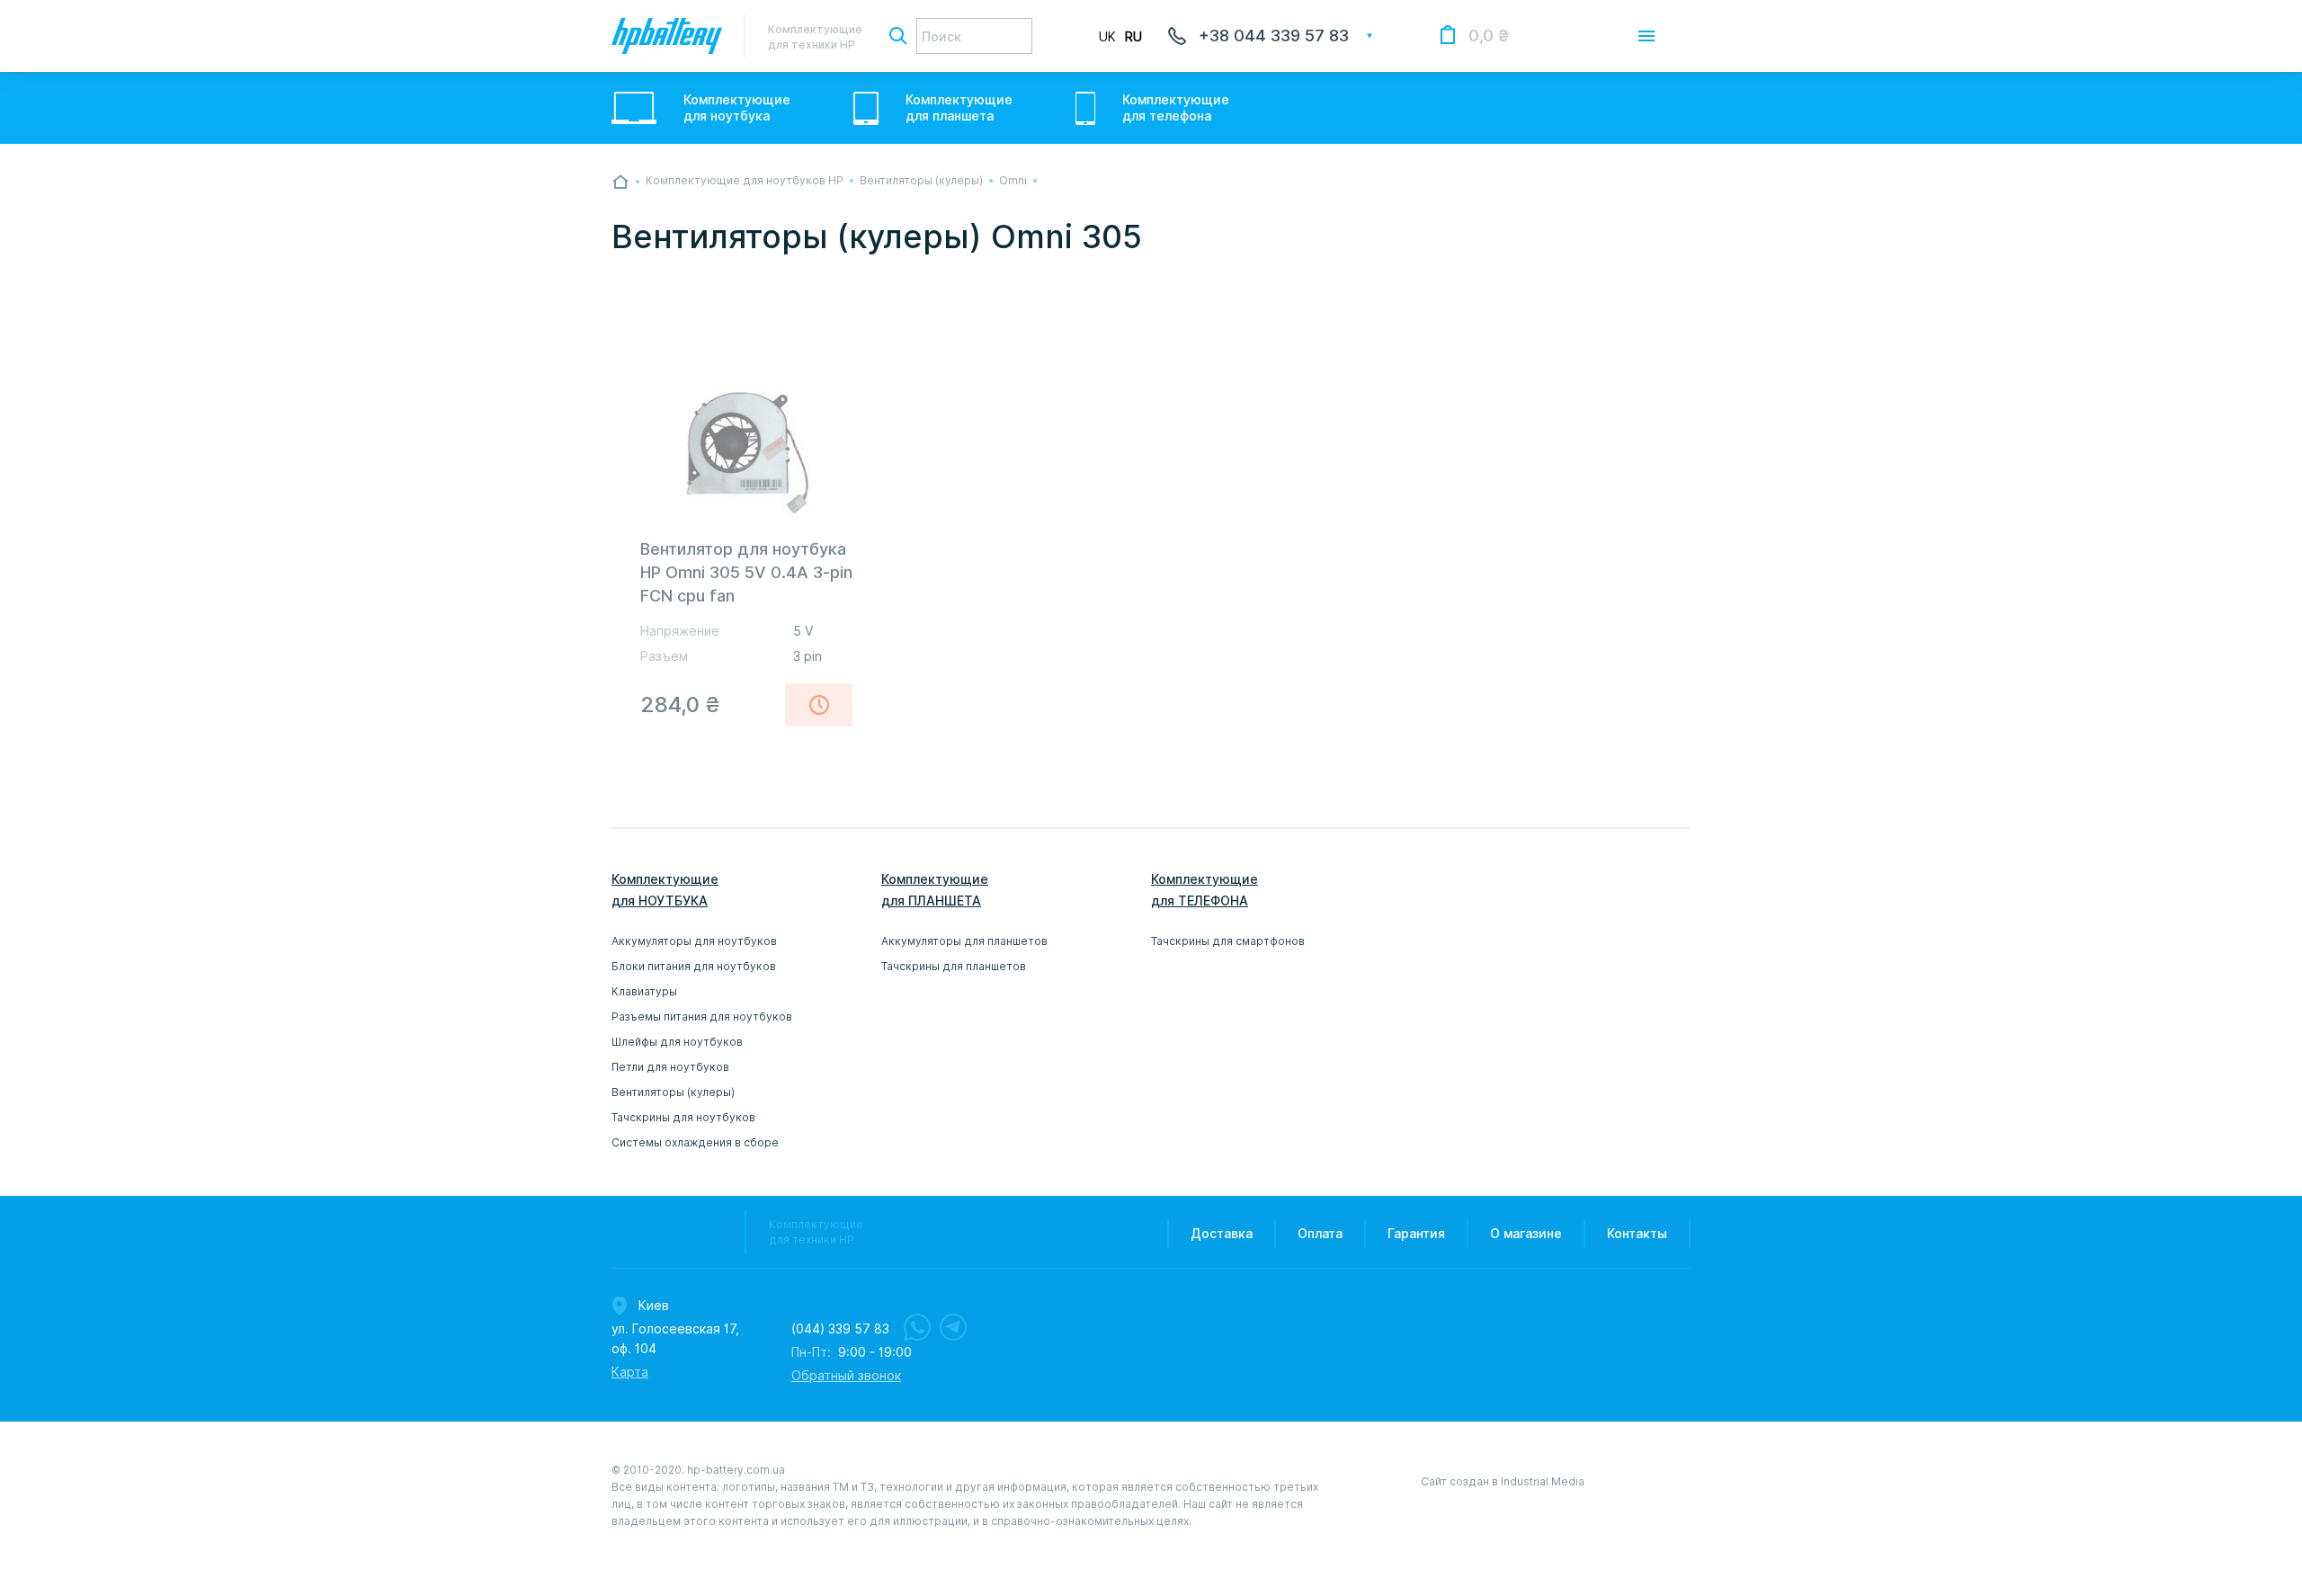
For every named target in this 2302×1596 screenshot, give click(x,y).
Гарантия (1416, 1234)
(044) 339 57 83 (840, 1329)
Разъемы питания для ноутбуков (702, 1016)
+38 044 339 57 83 (1274, 36)
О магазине (1526, 1234)
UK (1107, 37)
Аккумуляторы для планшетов (964, 941)
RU (1133, 37)
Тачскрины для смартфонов (1228, 941)
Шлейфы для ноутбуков (677, 1042)
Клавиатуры (644, 991)
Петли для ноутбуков (670, 1067)
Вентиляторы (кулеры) (673, 1092)
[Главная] (620, 182)
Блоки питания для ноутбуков (694, 966)
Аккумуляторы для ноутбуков (694, 941)
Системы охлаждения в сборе (695, 1142)
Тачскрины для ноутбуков (683, 1117)
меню (1646, 36)
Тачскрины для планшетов (954, 966)
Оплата (1320, 1234)
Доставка (1222, 1234)
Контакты (1637, 1234)
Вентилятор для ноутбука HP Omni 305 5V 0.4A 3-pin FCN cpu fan (746, 572)
